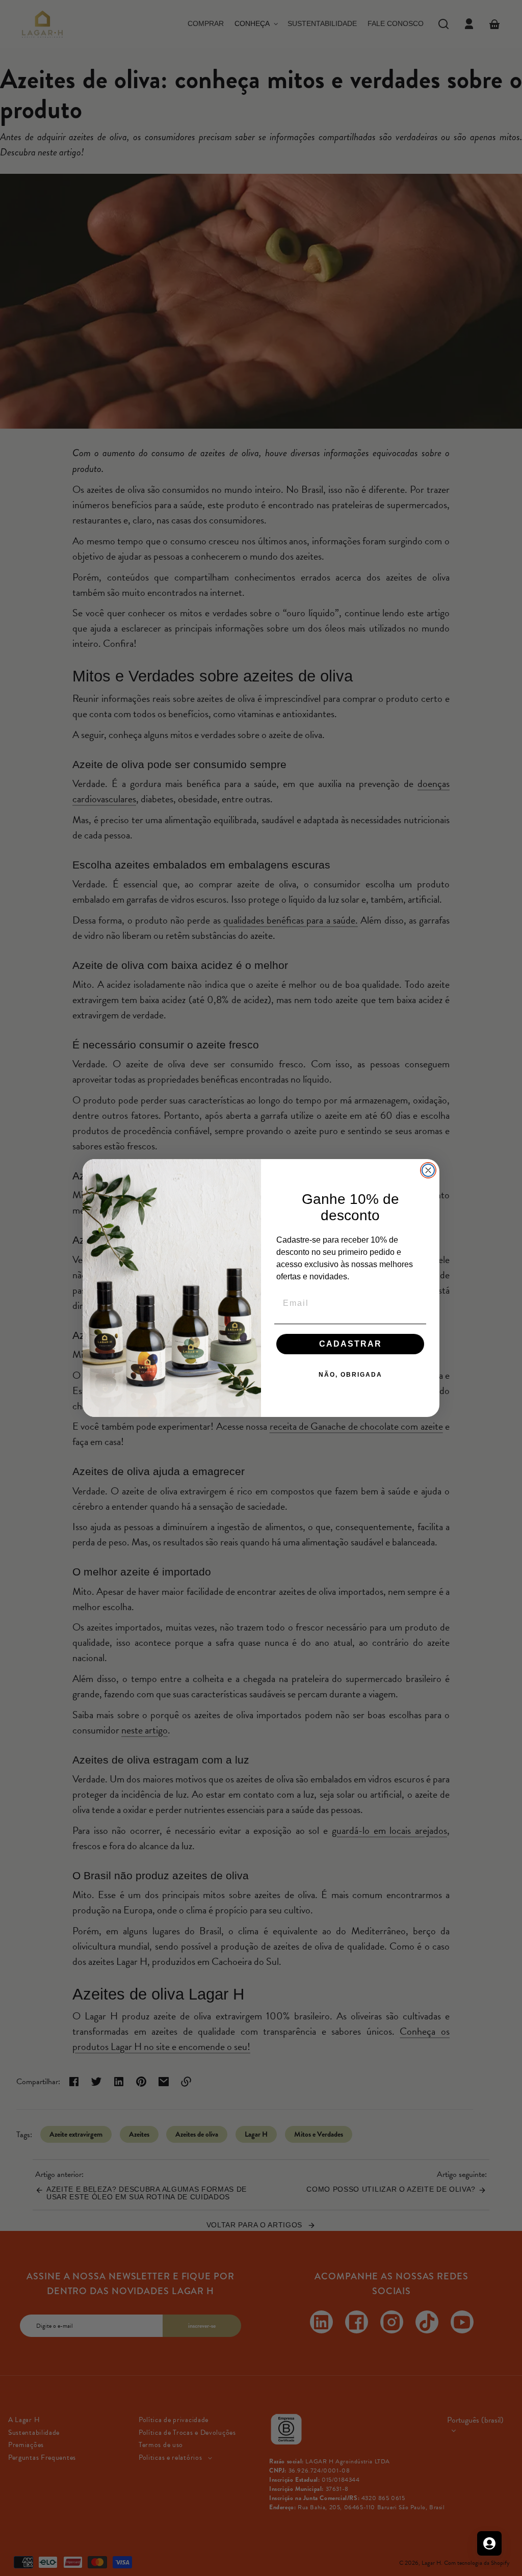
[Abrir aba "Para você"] (489, 2543)
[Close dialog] (428, 1170)
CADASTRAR (350, 1344)
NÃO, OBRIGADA (350, 1375)
